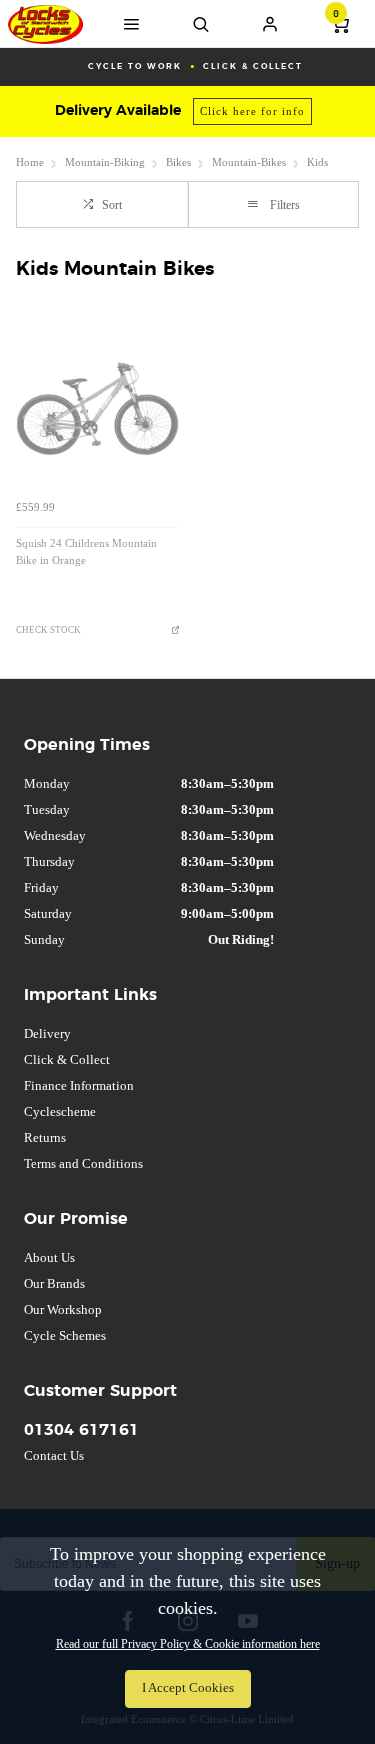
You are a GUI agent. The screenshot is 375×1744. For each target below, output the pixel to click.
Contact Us (54, 1455)
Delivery (47, 1033)
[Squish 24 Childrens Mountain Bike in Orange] (98, 409)
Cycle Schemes (65, 1335)
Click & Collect (67, 1059)
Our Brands (54, 1283)
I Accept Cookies (188, 1688)
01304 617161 (81, 1430)
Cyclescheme (60, 1111)
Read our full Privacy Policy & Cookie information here (188, 1644)
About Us (49, 1257)
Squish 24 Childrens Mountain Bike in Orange (86, 552)
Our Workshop (63, 1309)
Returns (45, 1137)
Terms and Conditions (83, 1163)
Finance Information (79, 1085)
